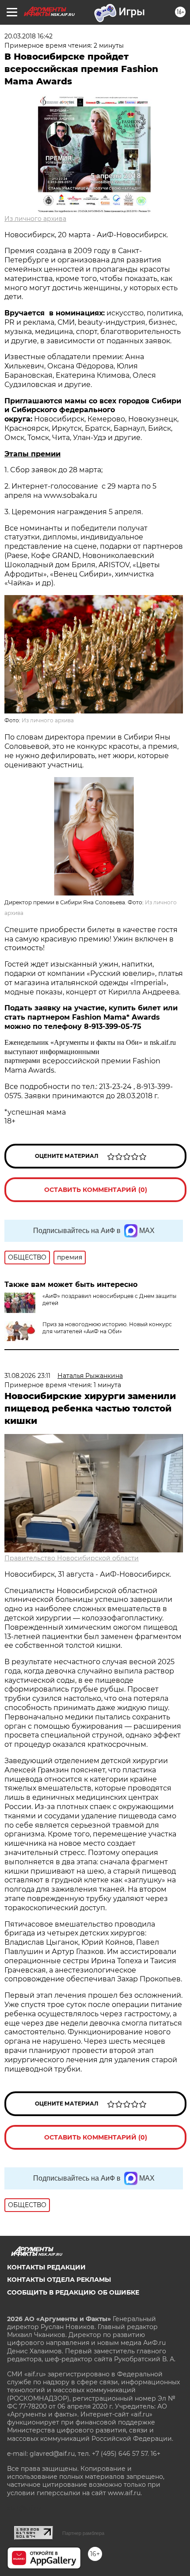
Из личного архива (35, 219)
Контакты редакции (46, 2267)
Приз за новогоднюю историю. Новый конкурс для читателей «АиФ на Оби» (107, 1328)
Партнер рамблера (83, 2533)
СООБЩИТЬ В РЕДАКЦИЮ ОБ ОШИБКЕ (73, 2292)
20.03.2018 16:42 (28, 36)
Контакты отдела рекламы (59, 2280)
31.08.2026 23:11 (27, 1376)
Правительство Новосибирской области (72, 1558)
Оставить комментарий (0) (96, 1190)
